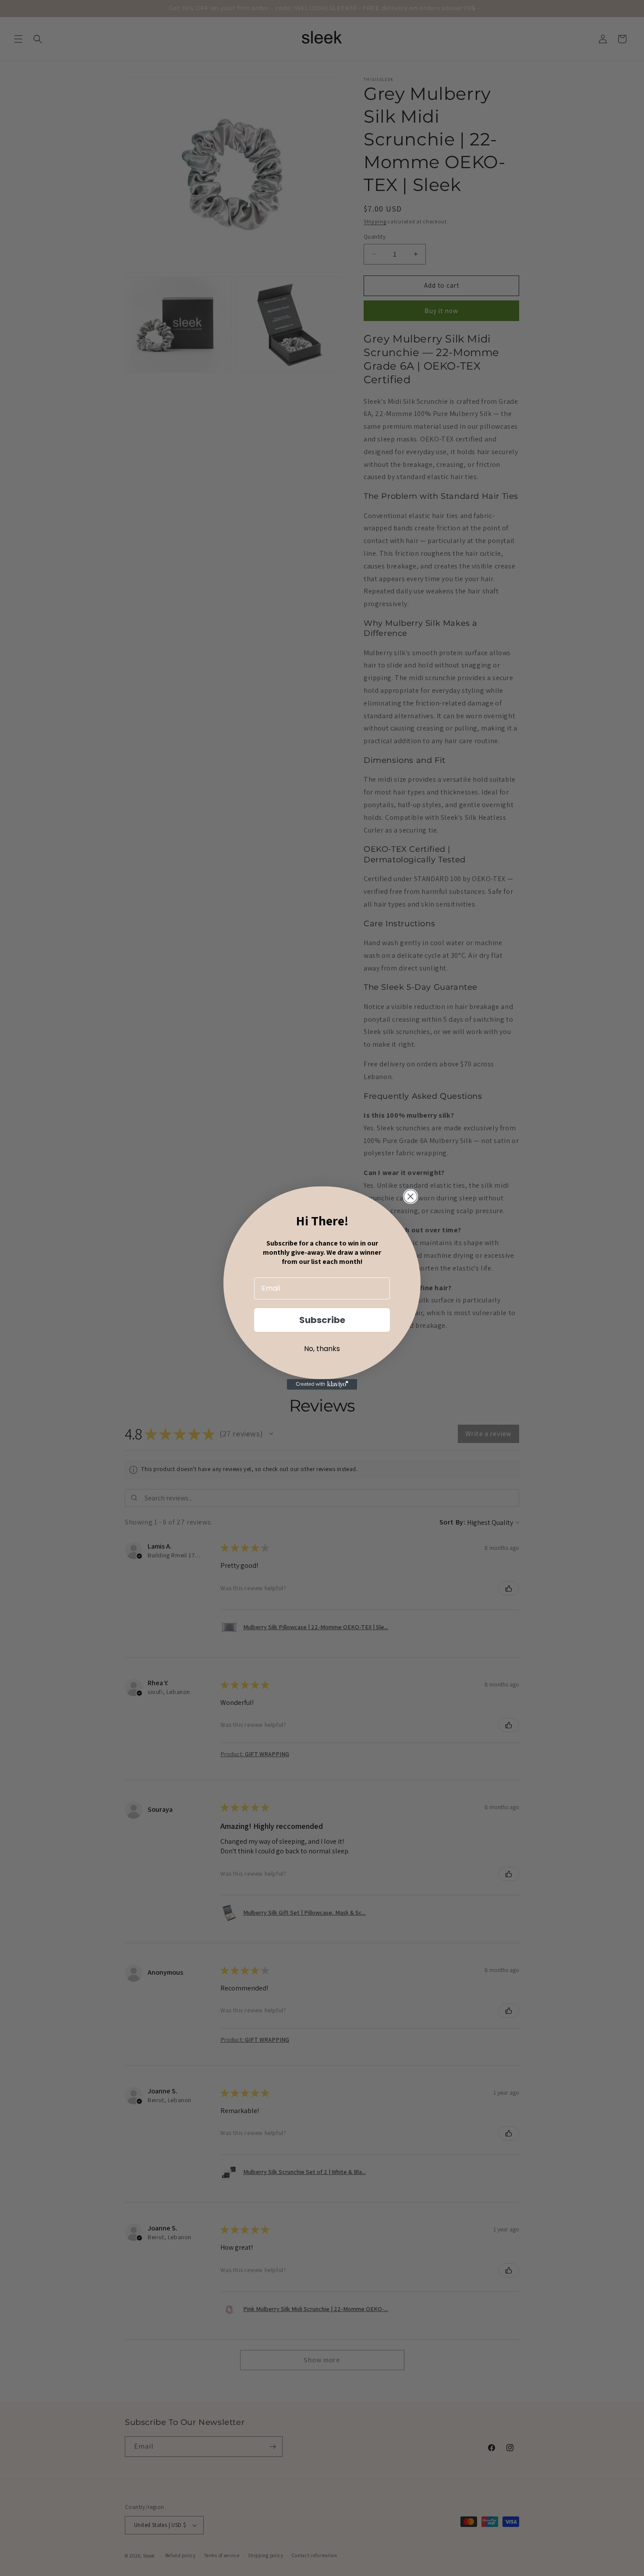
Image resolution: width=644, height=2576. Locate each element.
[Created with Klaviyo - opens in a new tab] (322, 1384)
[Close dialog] (410, 1196)
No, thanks (322, 1349)
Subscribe (322, 1320)
